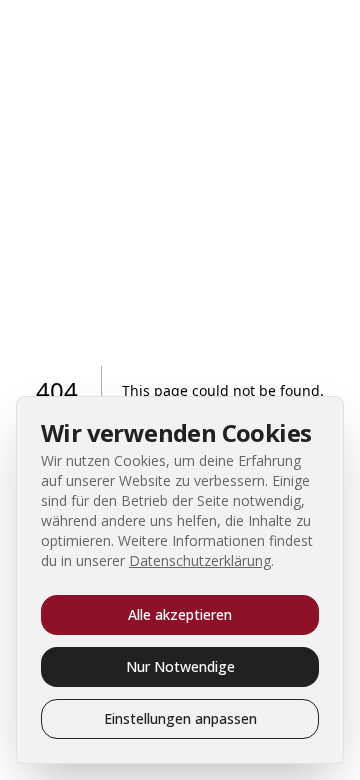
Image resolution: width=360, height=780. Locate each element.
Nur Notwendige (180, 666)
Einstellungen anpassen (180, 718)
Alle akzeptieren (180, 614)
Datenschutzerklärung (200, 560)
